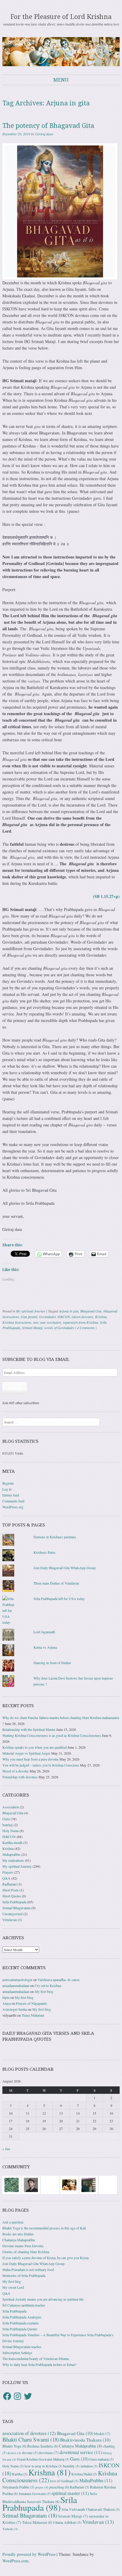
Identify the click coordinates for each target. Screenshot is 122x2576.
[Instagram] (17, 2396)
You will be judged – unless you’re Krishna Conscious (41, 1765)
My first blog (44, 1991)
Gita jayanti (29, 1317)
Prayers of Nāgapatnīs (32, 2003)
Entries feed (11, 1495)
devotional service (81, 2452)
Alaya (7, 2003)
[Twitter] (28, 2396)
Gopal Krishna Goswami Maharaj (43, 2459)
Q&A (6, 1878)
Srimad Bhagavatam (16, 1908)
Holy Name (11, 1831)
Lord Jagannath (44, 1632)
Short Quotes (12, 1896)
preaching (59, 2487)
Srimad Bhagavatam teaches (22, 2347)
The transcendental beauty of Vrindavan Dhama (36, 2358)
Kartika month (12, 1842)
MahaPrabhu (96, 2480)
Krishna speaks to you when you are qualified (34, 1747)
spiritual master (70, 2493)
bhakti (102, 2434)
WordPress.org (13, 1507)
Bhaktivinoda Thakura (85, 2440)
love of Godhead (64, 2481)
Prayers (8, 1872)
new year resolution (47, 1322)
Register (8, 1483)
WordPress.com (15, 2561)
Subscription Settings (17, 2353)
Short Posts (11, 1890)
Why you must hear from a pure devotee (30, 1759)
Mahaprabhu (11, 1854)
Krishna (101, 1317)
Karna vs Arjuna (45, 1647)
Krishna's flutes (44, 1552)
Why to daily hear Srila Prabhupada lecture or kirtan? (39, 2364)
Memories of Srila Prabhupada (24, 2275)
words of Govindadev (59, 1328)
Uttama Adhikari (67, 2522)
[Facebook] (7, 2396)
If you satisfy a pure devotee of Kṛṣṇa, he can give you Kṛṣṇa (45, 2258)
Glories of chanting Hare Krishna (26, 2252)
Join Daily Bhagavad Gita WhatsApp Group (65, 1568)
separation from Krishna (80, 1322)
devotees (49, 2453)
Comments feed (13, 1501)
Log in (7, 1489)
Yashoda (10, 2529)
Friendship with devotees (20, 1777)
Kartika (20, 2474)
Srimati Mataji (32, 1328)
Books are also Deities (18, 2234)
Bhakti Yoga (14, 2446)
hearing (8, 1825)
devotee (30, 2453)
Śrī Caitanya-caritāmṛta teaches (24, 2305)
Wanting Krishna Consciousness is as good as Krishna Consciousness (52, 1735)
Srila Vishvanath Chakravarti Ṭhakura (91, 2509)
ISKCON (64, 1317)
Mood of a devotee (16, 1771)
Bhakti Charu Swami (31, 2439)
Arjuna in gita (69, 1311)
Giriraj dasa (44, 134)
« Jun (6, 2149)
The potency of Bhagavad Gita (48, 126)
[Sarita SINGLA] (108, 2184)
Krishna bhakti (84, 2474)
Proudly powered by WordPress (29, 2554)
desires (14, 2453)
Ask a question (13, 2222)
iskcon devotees (82, 1317)
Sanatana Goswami (35, 2494)
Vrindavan (10, 1920)
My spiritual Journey (31, 1311)
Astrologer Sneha (15, 2009)
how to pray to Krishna (43, 2466)
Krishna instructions (17, 1322)
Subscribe (15, 1388)
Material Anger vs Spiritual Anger (26, 1753)
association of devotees (29, 2433)
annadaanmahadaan (16, 1985)
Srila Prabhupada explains (21, 2323)
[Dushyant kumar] (31, 2184)
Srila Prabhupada (14, 1902)
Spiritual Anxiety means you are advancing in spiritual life (43, 2299)
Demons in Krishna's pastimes (55, 1537)
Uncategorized (12, 1914)
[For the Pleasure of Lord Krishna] (61, 51)
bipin (6, 1997)
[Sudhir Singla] (89, 2184)
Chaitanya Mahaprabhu (19, 2240)
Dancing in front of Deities (52, 1663)
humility (71, 2466)
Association (11, 1807)
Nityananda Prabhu (18, 2487)
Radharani (9, 1884)
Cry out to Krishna (48, 1985)
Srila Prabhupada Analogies (22, 2317)
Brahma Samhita (43, 2446)
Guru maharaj (102, 2459)
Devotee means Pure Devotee (23, 2246)
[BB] (12, 2184)
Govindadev (47, 1317)
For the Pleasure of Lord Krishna (61, 17)
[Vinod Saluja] (69, 2184)
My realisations (13, 1860)
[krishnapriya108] (50, 2184)
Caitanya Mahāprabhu (81, 2446)
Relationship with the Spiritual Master (29, 1729)
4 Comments (86, 1328)
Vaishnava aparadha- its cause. (59, 1980)
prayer (42, 2487)
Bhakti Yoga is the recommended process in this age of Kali (44, 2228)
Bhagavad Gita (91, 1311)
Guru (6, 1819)
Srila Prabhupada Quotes (20, 2329)
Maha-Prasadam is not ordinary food (28, 2269)
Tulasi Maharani (33, 2015)
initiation (89, 2466)
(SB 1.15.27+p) (106, 896)
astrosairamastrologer (17, 1980)
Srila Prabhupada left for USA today (59, 1599)
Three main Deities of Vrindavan (56, 1583)
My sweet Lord (13, 2287)
